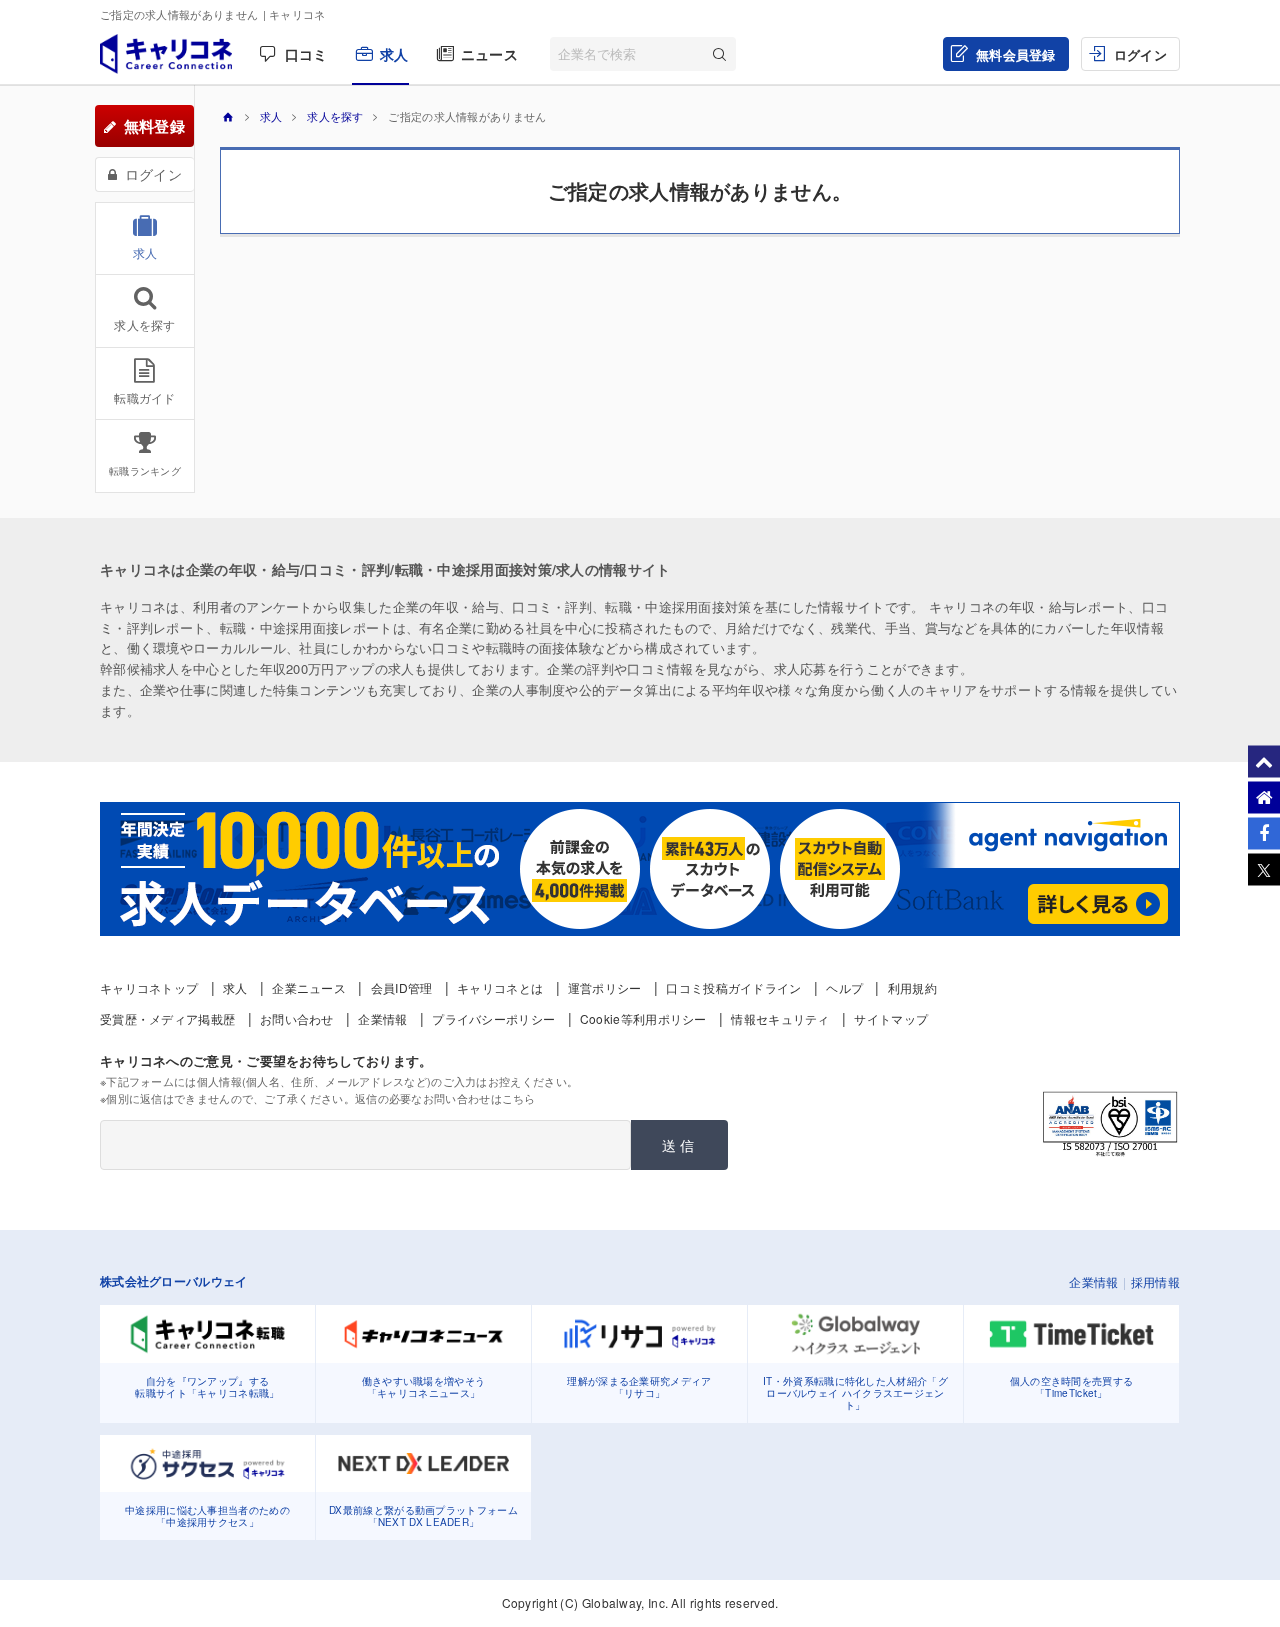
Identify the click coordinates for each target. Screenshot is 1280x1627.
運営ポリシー (605, 987)
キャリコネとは (500, 987)
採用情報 (1155, 1281)
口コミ (306, 54)
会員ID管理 (402, 987)
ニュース (489, 54)
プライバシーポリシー (493, 1018)
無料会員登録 (1016, 54)
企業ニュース (309, 987)
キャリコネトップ (149, 987)
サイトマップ (891, 1018)
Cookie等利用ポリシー (643, 1018)
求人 (394, 54)
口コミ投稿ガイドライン (733, 987)
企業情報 (382, 1018)
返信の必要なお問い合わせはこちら (445, 1098)
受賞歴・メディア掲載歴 (167, 1018)
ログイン (1140, 54)
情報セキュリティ (780, 1018)
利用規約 (912, 987)
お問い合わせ (297, 1018)
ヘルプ (844, 987)
